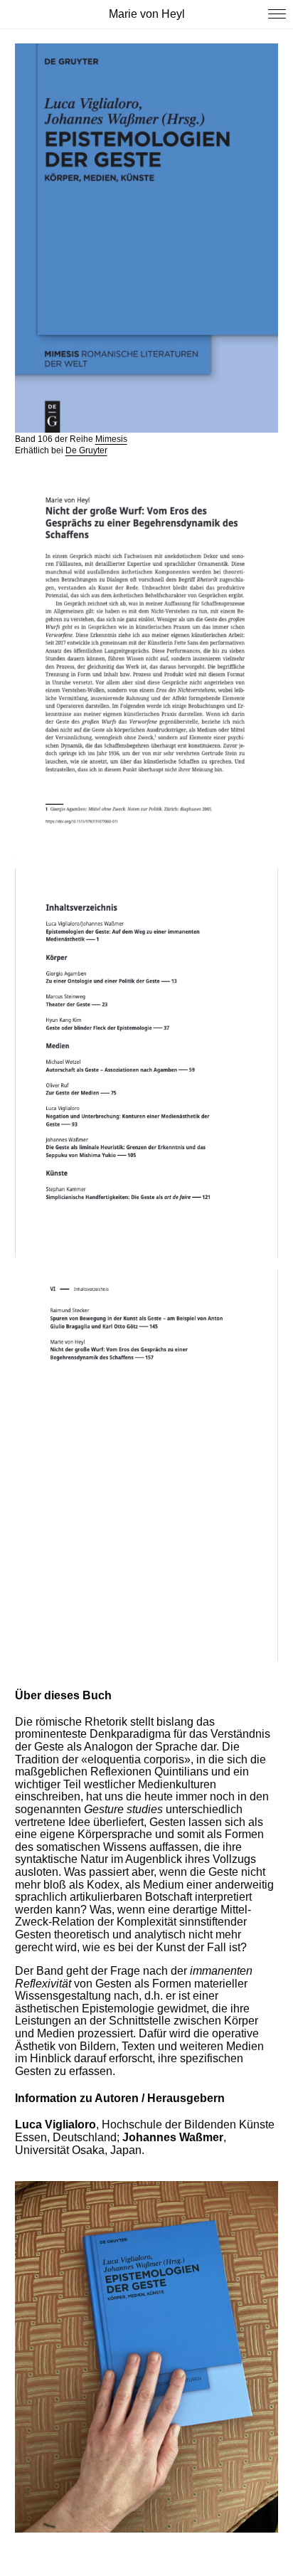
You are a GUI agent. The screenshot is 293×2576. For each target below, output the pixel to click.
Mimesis (111, 439)
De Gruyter (86, 450)
